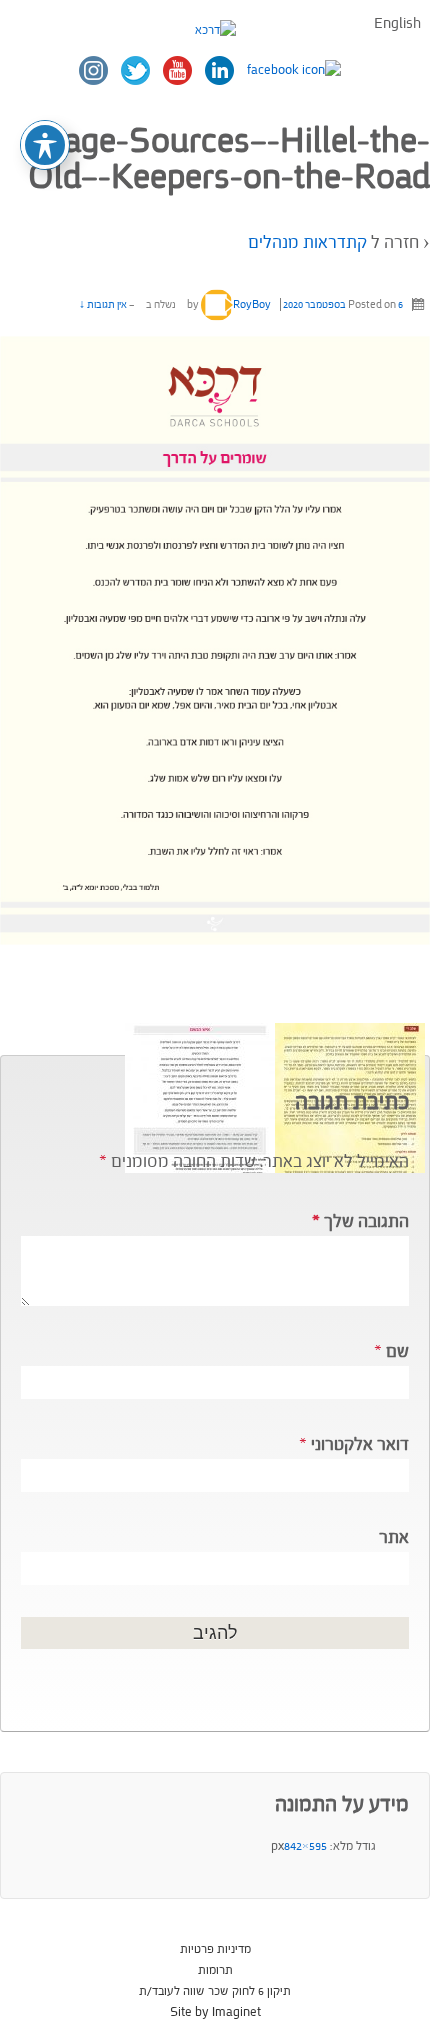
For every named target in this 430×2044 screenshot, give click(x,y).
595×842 (305, 1846)
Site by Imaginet (215, 2012)
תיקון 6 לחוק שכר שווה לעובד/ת (215, 1991)
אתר (394, 1537)
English (397, 23)
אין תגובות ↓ (103, 304)
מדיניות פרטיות (215, 1949)
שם (397, 1351)
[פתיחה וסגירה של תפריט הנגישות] (45, 145)
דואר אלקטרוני (360, 1444)
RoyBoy (252, 304)
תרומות (215, 1970)
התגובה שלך (360, 1221)
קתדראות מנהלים (307, 242)
